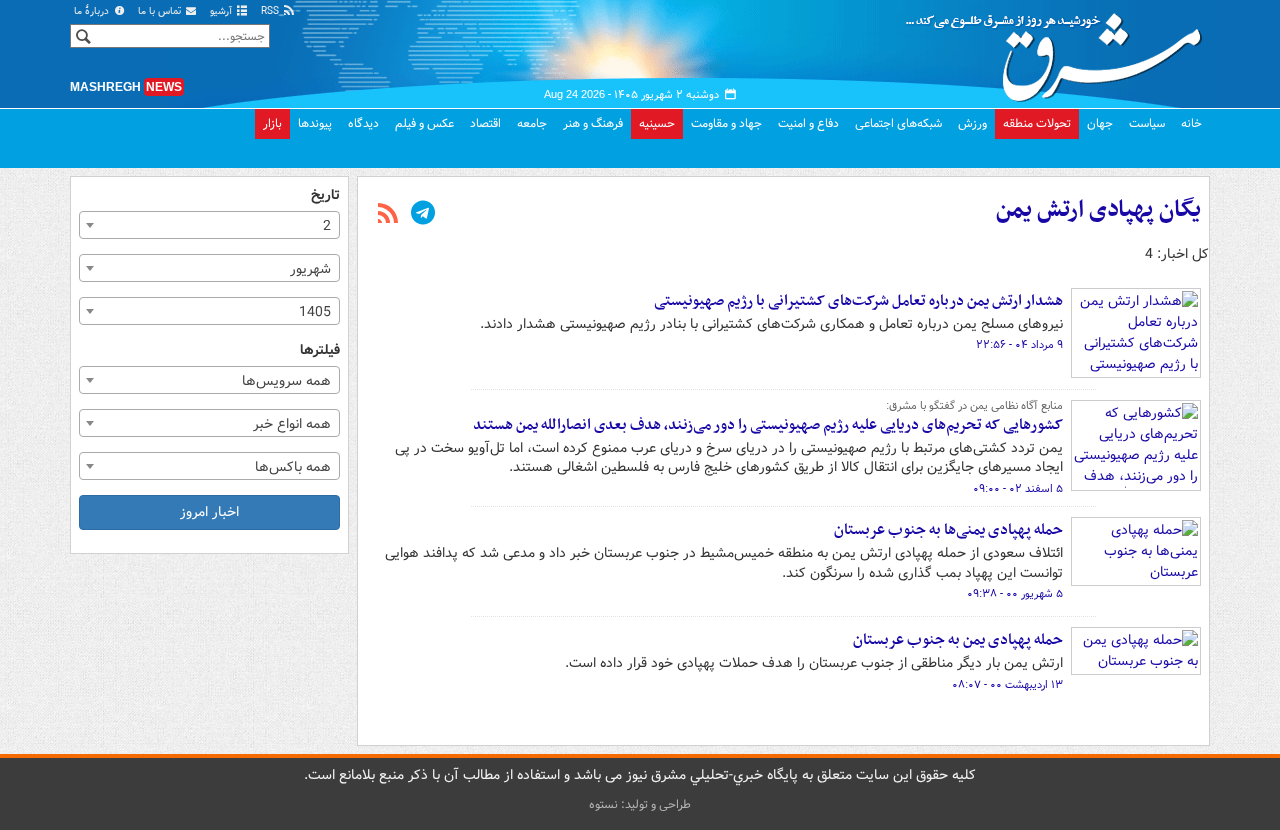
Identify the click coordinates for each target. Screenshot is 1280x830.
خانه (1191, 123)
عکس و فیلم (424, 123)
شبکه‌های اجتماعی (898, 123)
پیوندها (315, 123)
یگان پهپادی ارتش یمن (1098, 210)
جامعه (532, 123)
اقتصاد (485, 123)
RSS (271, 11)
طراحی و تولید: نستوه (640, 804)
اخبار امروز (209, 512)
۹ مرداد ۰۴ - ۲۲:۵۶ (1019, 345)
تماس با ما (161, 11)
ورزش (972, 123)
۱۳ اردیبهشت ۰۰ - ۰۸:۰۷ (1007, 685)
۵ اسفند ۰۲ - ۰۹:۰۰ (1018, 489)
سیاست (1147, 123)
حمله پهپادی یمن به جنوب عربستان (958, 640)
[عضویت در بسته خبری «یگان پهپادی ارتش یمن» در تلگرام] (423, 215)
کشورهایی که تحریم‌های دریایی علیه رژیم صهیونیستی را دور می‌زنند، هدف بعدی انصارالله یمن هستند (768, 425)
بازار (272, 123)
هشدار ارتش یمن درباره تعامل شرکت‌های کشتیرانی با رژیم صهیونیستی (858, 301)
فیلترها (320, 350)
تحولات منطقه (1037, 123)
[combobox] (209, 225)
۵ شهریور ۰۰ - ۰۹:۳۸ (1015, 594)
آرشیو (222, 11)
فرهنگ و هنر (593, 123)
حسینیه (657, 123)
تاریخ (325, 195)
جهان (1100, 123)
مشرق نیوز (1060, 50)
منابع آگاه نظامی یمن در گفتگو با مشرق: (974, 406)
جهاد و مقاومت (726, 123)
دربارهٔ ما (93, 11)
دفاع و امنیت (808, 123)
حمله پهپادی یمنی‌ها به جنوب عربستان (948, 530)
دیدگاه (363, 123)
